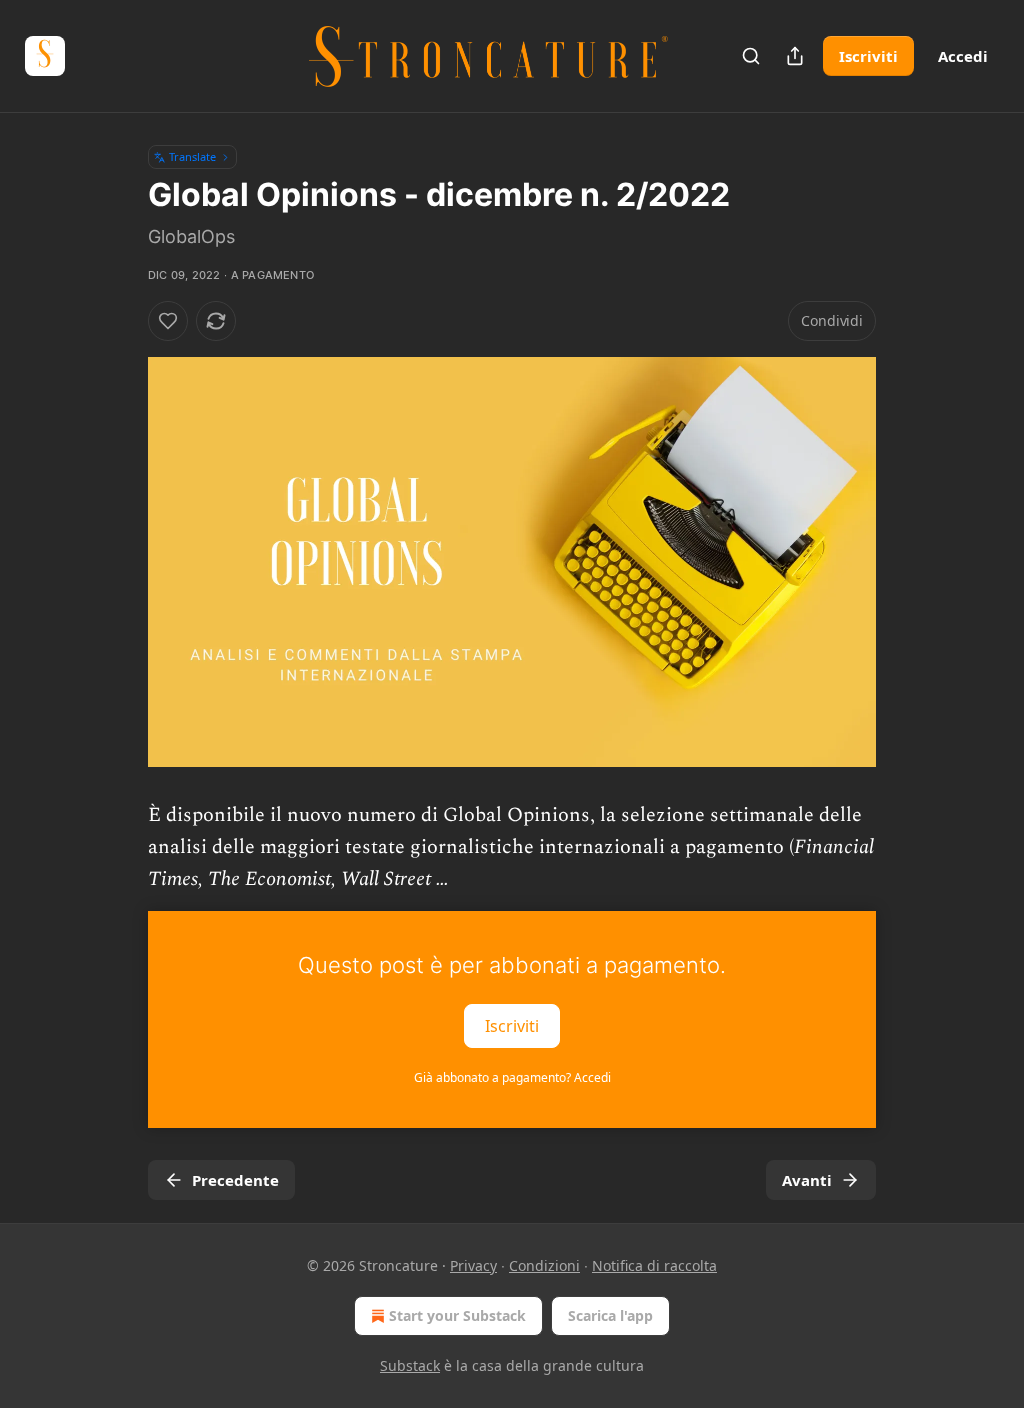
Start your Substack (457, 1315)
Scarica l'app (610, 1315)
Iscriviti (868, 56)
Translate (192, 156)
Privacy (473, 1265)
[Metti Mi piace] (168, 321)
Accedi (963, 56)
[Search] (751, 56)
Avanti (807, 1180)
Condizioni (544, 1265)
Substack (410, 1365)
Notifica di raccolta (654, 1265)
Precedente (235, 1180)
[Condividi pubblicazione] (795, 56)
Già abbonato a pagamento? (512, 1077)
